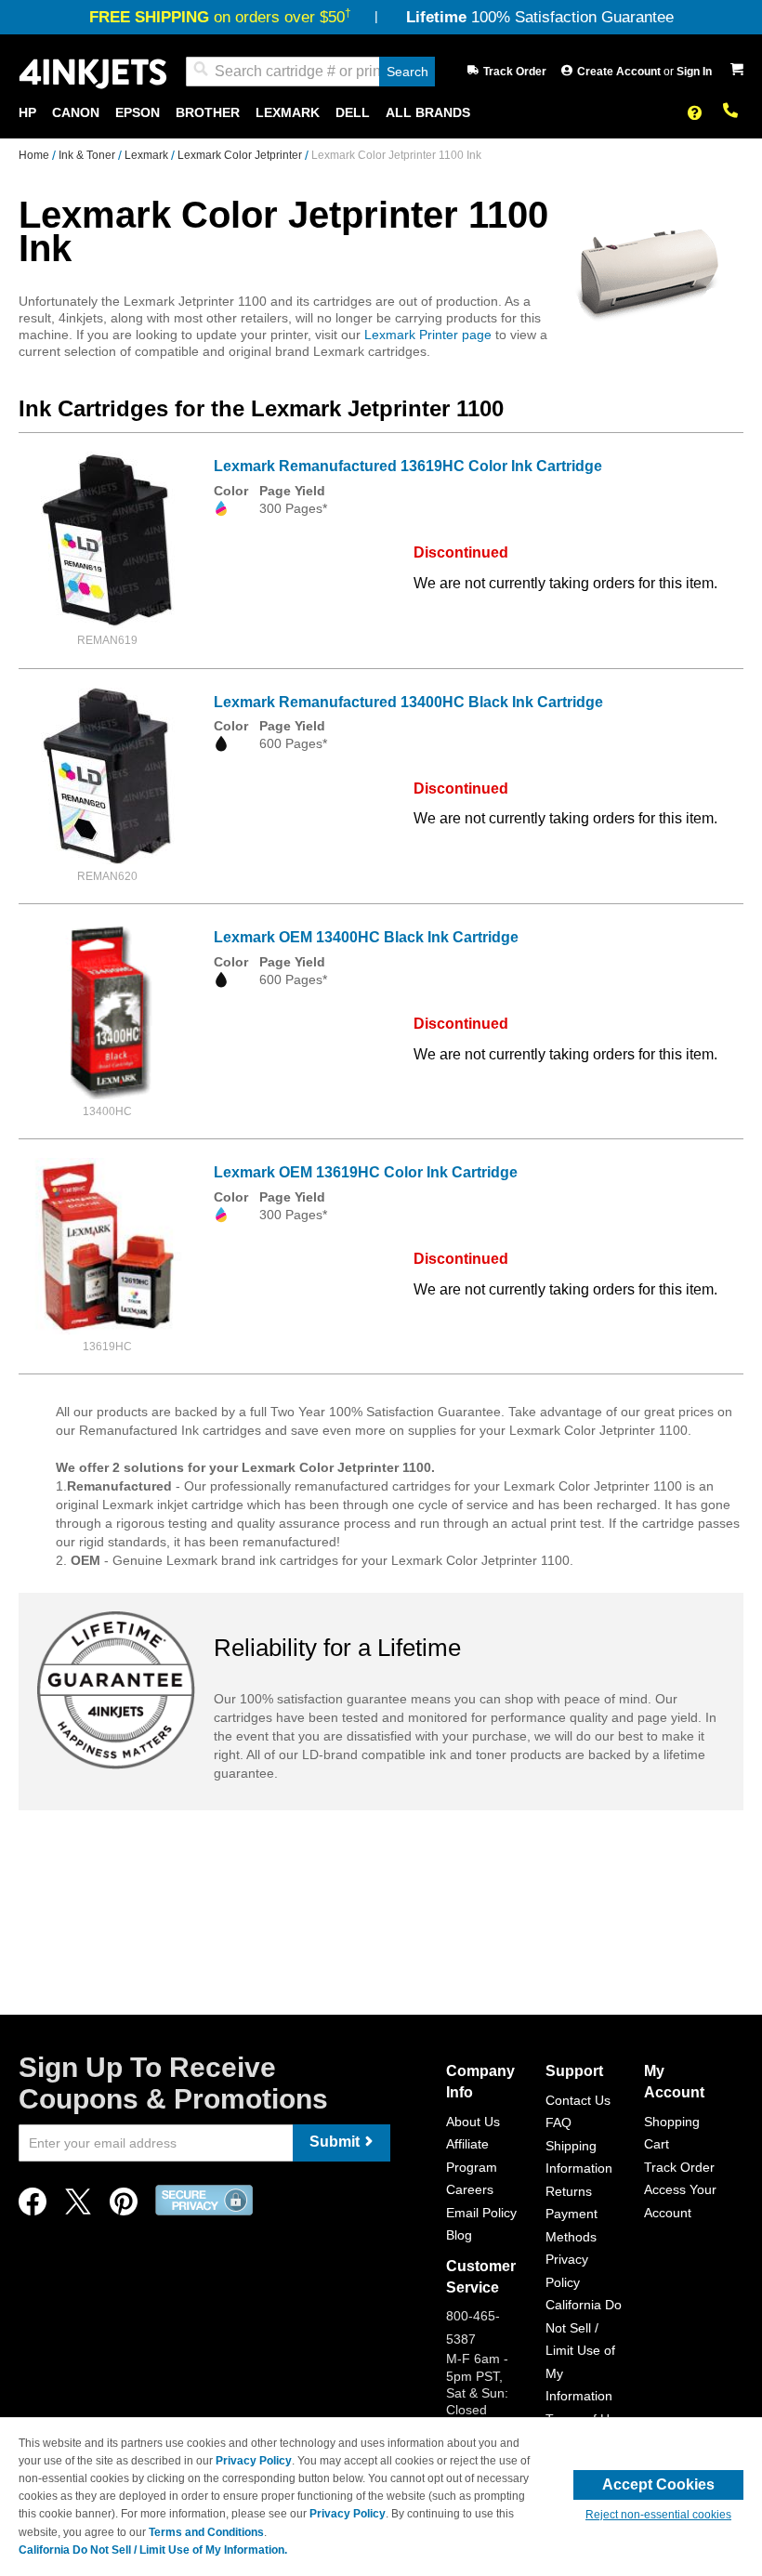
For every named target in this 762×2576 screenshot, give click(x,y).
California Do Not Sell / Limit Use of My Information (584, 2350)
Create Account (620, 72)
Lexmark (148, 155)
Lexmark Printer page (428, 335)
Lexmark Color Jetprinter (241, 155)
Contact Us (578, 2100)
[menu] (381, 113)
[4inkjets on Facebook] (33, 2207)
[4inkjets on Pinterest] (124, 2207)
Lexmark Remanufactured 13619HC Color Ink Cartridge (408, 466)
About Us (473, 2122)
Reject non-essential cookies (658, 2515)
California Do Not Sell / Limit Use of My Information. (153, 2550)
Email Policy (481, 2213)
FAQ (558, 2123)
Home (35, 155)
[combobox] (310, 72)
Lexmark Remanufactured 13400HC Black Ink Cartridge (408, 702)
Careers (470, 2189)
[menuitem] (27, 113)
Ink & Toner (88, 155)
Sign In (694, 72)
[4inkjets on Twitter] (78, 2207)
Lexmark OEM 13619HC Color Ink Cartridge (366, 1172)
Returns (569, 2191)
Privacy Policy (254, 2461)
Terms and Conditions (206, 2532)
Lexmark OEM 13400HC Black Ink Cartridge (366, 937)
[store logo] (93, 72)
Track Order (515, 72)
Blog (459, 2235)
